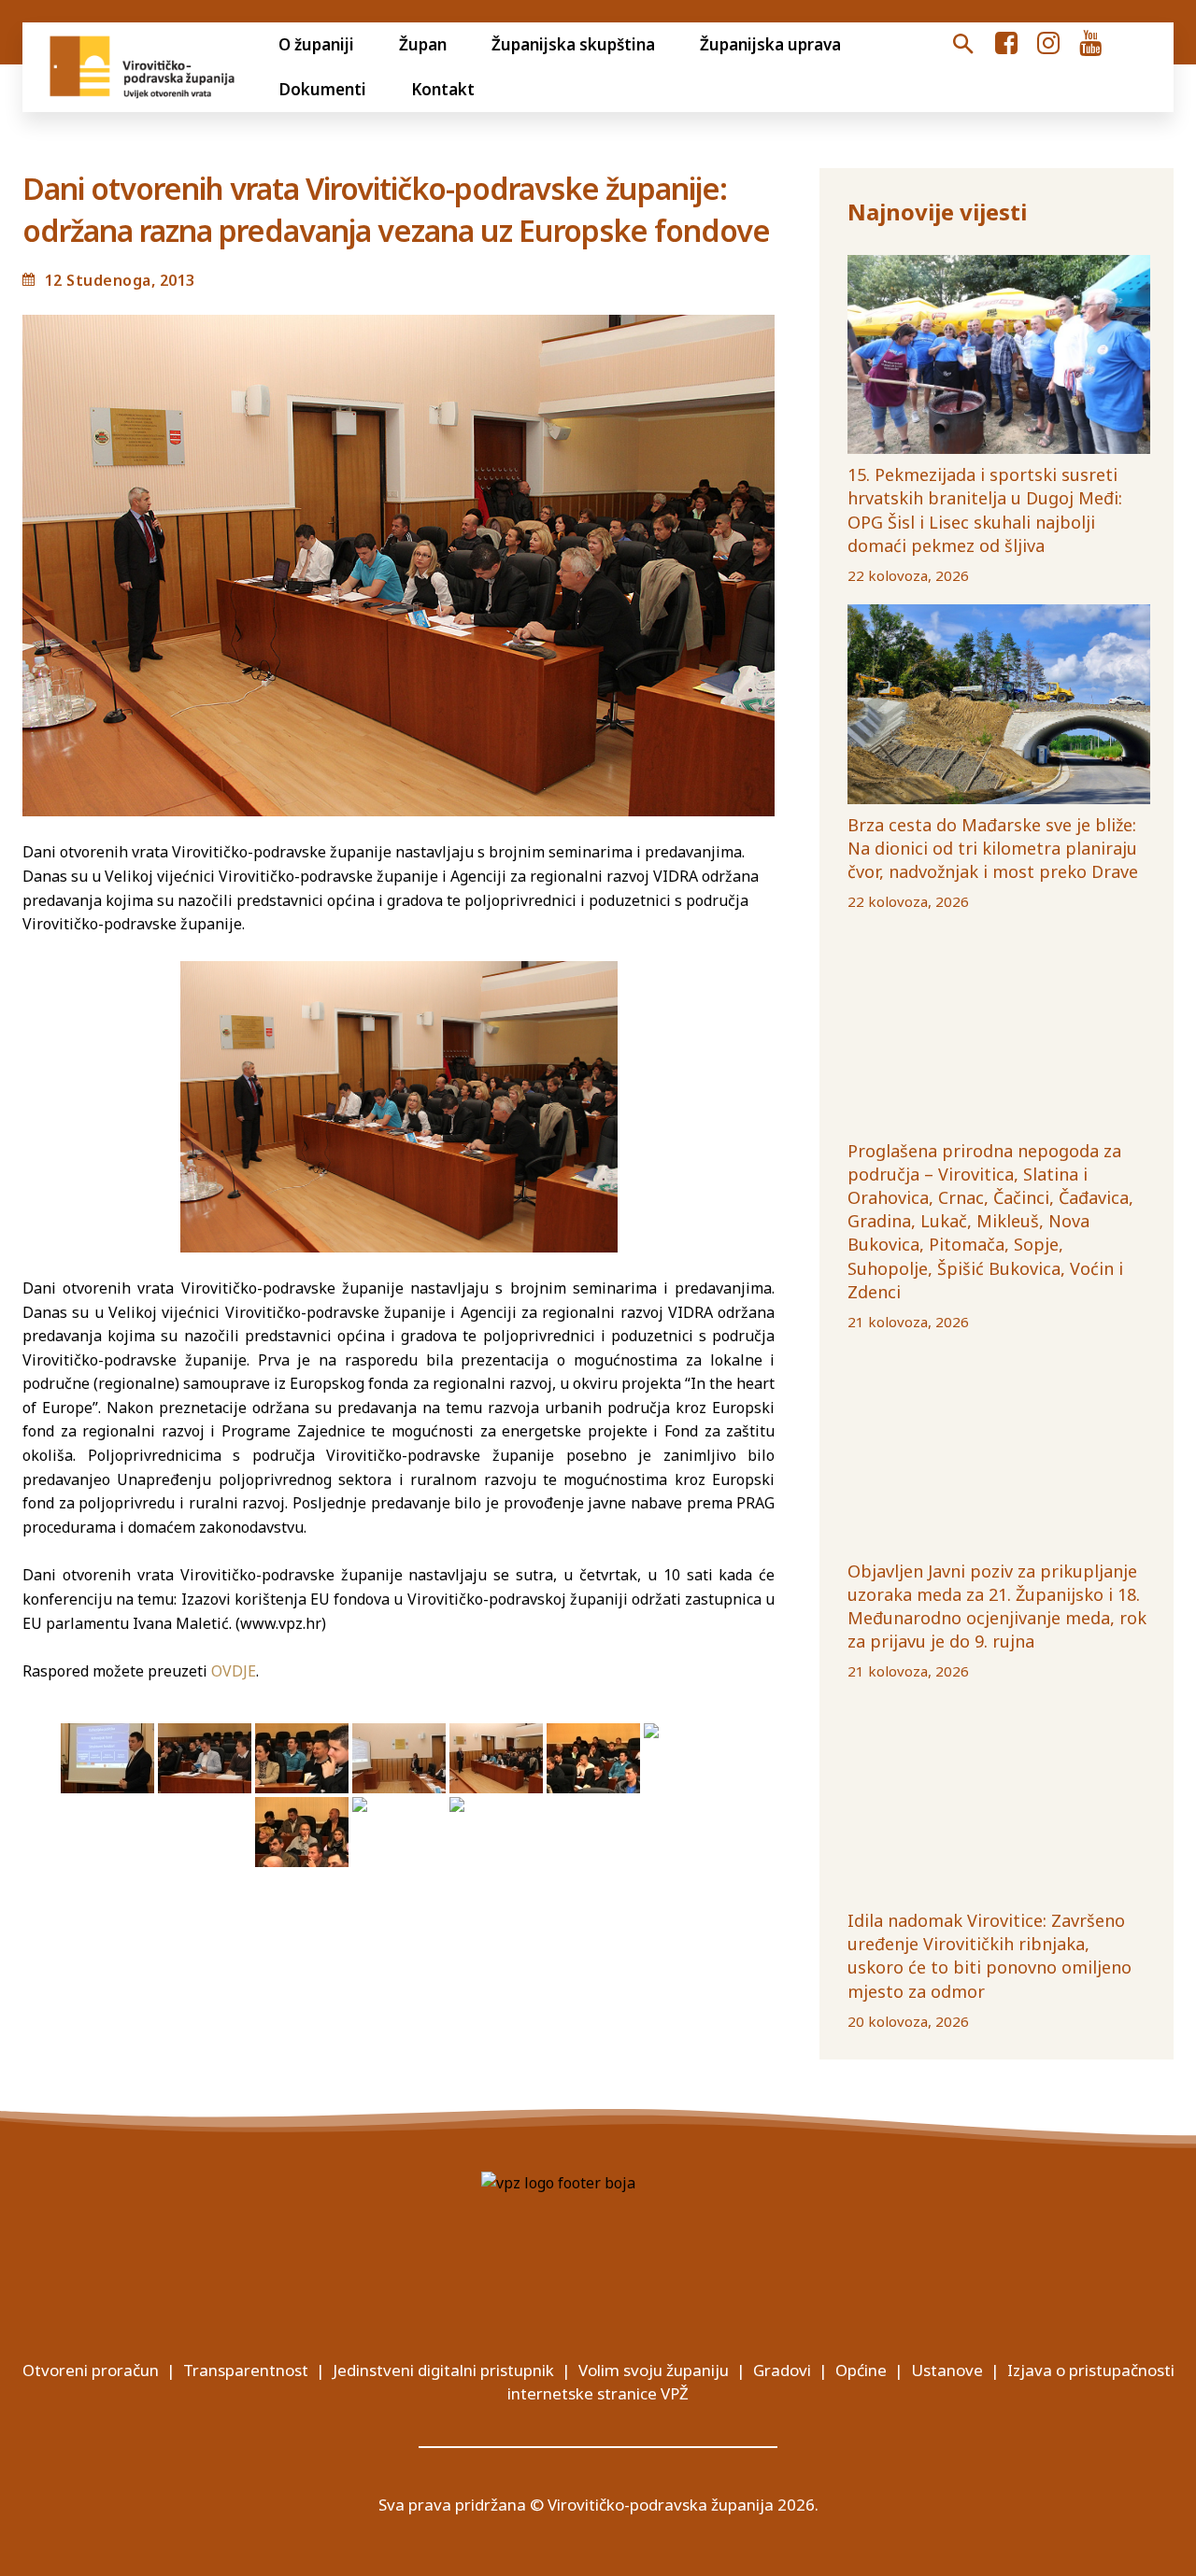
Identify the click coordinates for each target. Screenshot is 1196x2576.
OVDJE (234, 1671)
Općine (861, 2370)
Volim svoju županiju (654, 2370)
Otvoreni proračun (91, 2370)
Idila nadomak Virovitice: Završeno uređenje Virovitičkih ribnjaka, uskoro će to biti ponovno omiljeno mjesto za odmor (990, 1956)
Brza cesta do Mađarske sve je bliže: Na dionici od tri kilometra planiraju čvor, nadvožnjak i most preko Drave (993, 848)
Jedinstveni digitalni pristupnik (443, 2370)
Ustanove (947, 2370)
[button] (963, 45)
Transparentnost (246, 2370)
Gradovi (782, 2370)
